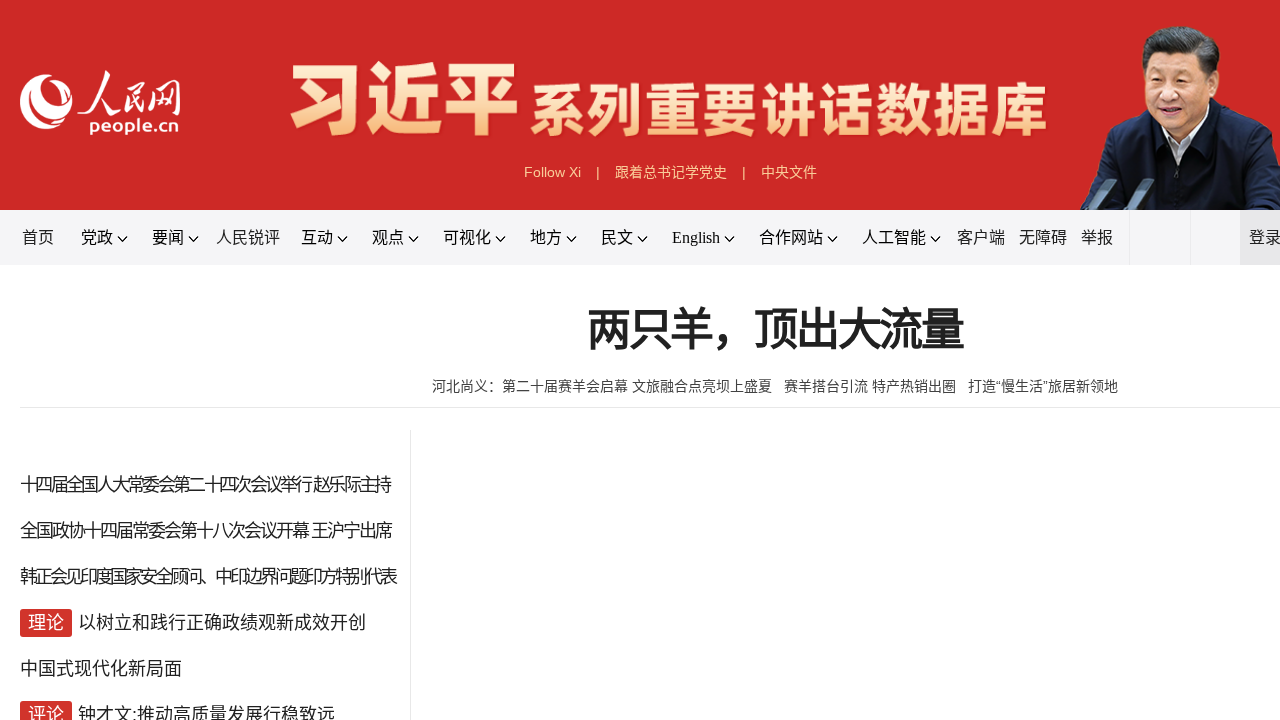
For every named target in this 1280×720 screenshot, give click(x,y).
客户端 (981, 237)
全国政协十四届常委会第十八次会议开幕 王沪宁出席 (205, 531)
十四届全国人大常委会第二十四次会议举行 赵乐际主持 (205, 485)
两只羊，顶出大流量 (775, 330)
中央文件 (789, 172)
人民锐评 (248, 237)
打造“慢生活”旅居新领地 (1043, 386)
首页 (38, 237)
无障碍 (1043, 237)
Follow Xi (552, 172)
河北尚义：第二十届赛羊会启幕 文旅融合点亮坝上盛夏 (602, 386)
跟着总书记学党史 (671, 172)
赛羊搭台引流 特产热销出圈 (870, 386)
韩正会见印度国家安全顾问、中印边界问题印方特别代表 (207, 577)
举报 (1097, 237)
